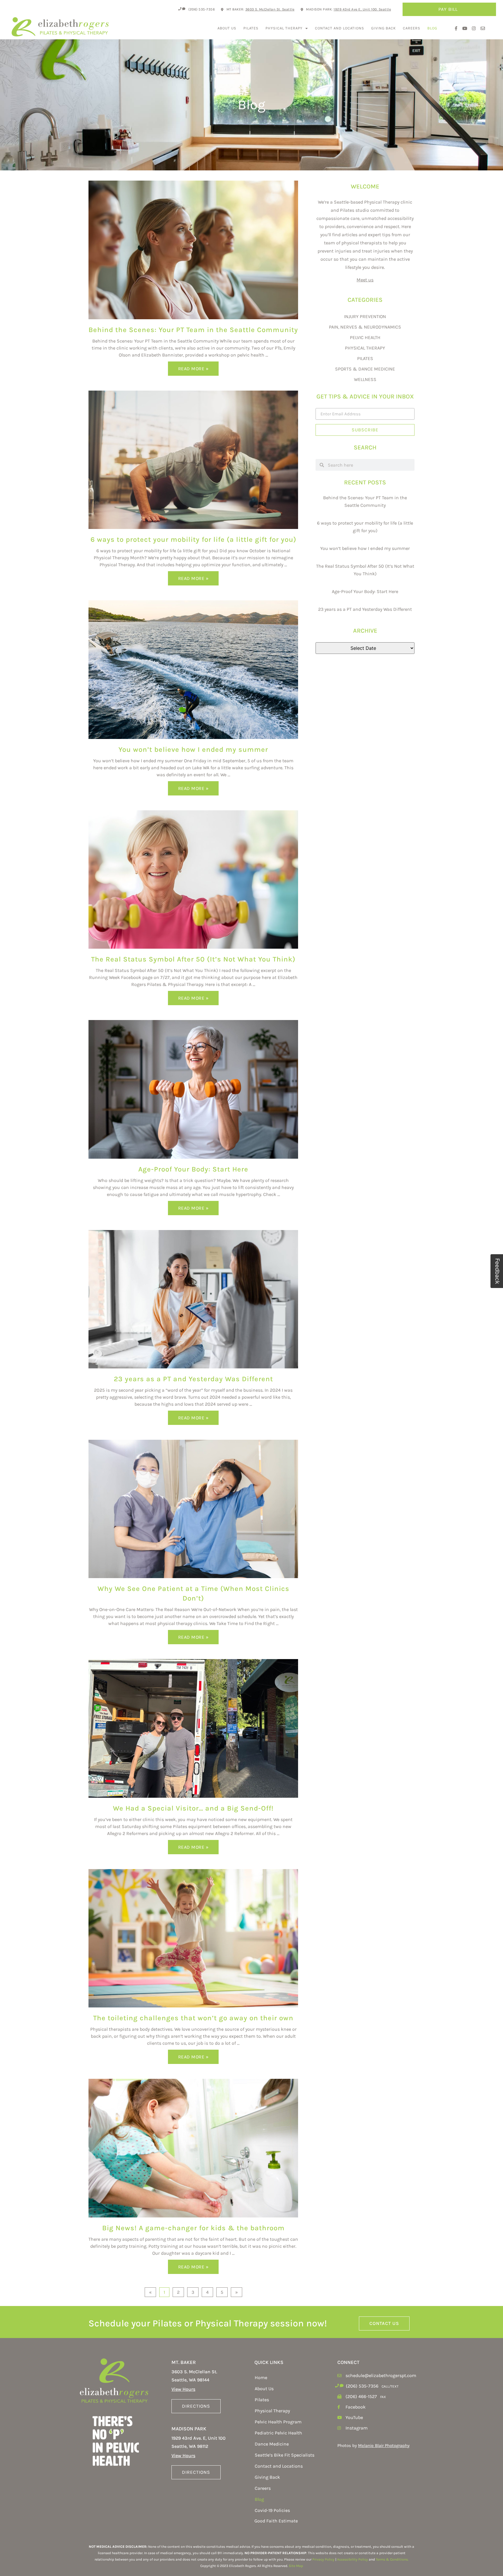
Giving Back (384, 28)
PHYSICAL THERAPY (365, 348)
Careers (412, 28)
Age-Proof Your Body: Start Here (193, 1169)
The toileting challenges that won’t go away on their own (193, 2018)
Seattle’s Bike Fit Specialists (285, 2455)
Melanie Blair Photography (384, 2446)
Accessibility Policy (353, 2559)
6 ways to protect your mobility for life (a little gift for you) (193, 539)
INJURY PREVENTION (365, 316)
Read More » (193, 369)
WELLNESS (365, 379)
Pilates (251, 28)
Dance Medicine (272, 2444)
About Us (227, 28)
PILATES (365, 358)
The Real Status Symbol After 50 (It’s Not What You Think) (193, 959)
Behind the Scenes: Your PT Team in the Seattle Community (193, 330)
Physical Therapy (284, 28)
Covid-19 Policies (272, 2510)
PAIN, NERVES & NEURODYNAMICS (365, 327)
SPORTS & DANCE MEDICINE (365, 369)
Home (261, 2377)
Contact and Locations (340, 28)
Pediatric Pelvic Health (278, 2433)
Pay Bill (448, 9)
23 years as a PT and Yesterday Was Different (193, 1379)
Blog (432, 28)
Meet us (365, 280)
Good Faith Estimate (276, 2521)
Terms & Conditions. (392, 2559)
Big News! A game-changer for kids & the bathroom (193, 2228)
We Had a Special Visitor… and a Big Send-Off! (193, 1808)
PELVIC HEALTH (365, 337)
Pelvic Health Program (278, 2422)
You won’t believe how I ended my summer (193, 749)
